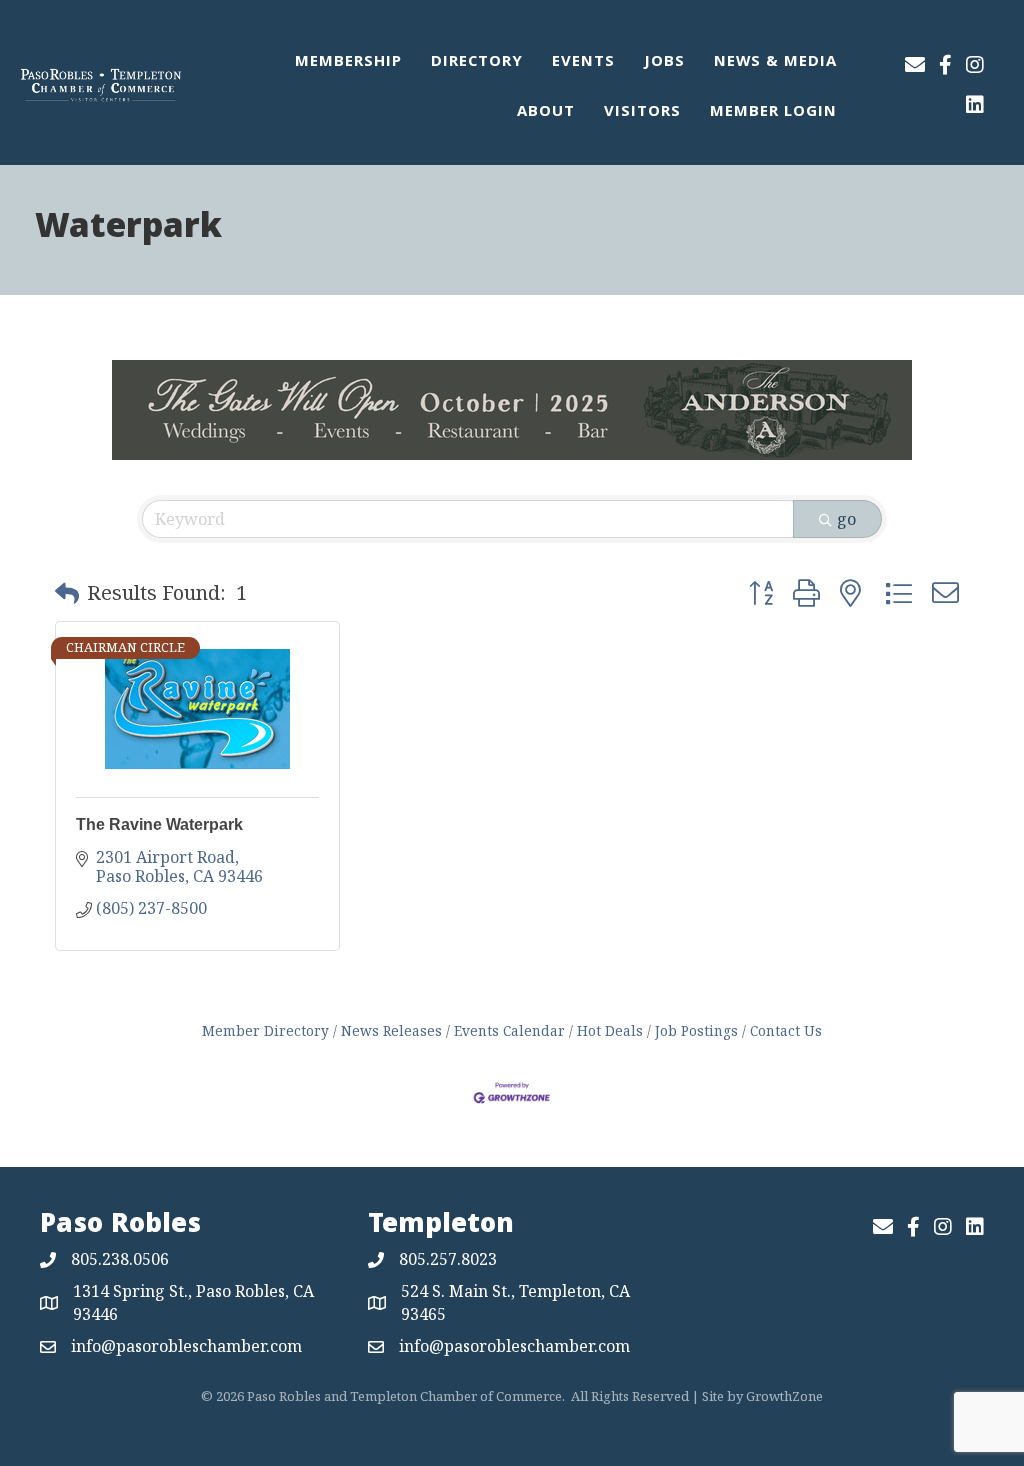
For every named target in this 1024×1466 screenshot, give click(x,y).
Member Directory (265, 1030)
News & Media (775, 63)
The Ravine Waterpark (159, 824)
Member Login (773, 113)
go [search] (846, 519)
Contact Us (786, 1030)
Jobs (664, 63)
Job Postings (696, 1030)
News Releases (391, 1030)
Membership (348, 63)
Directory (477, 63)
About (546, 113)
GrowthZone (784, 1396)
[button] (67, 593)
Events (583, 63)
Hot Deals (610, 1030)
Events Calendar (509, 1030)
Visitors (642, 113)
